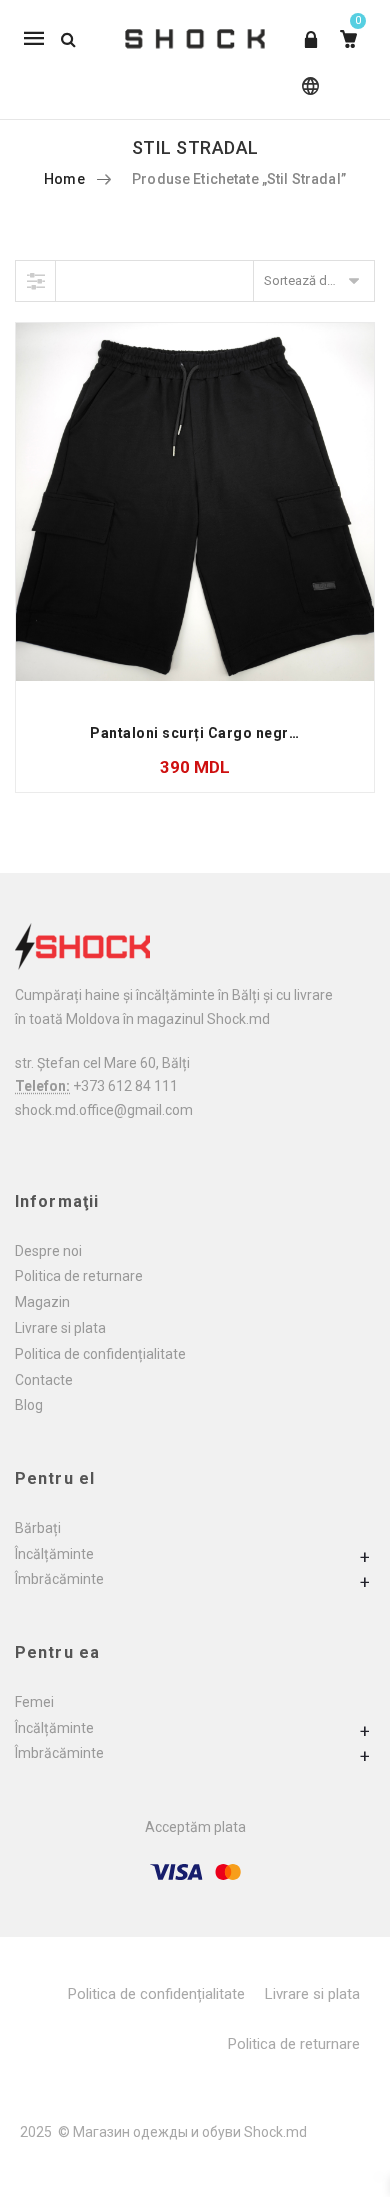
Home (64, 179)
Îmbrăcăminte (59, 1579)
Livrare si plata (60, 1328)
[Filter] (36, 281)
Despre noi (48, 1251)
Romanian (306, 95)
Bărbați (38, 1528)
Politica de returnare (79, 1276)
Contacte (44, 1380)
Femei (34, 1702)
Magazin (42, 1302)
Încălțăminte (54, 1554)
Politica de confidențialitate (100, 1354)
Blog (29, 1405)
